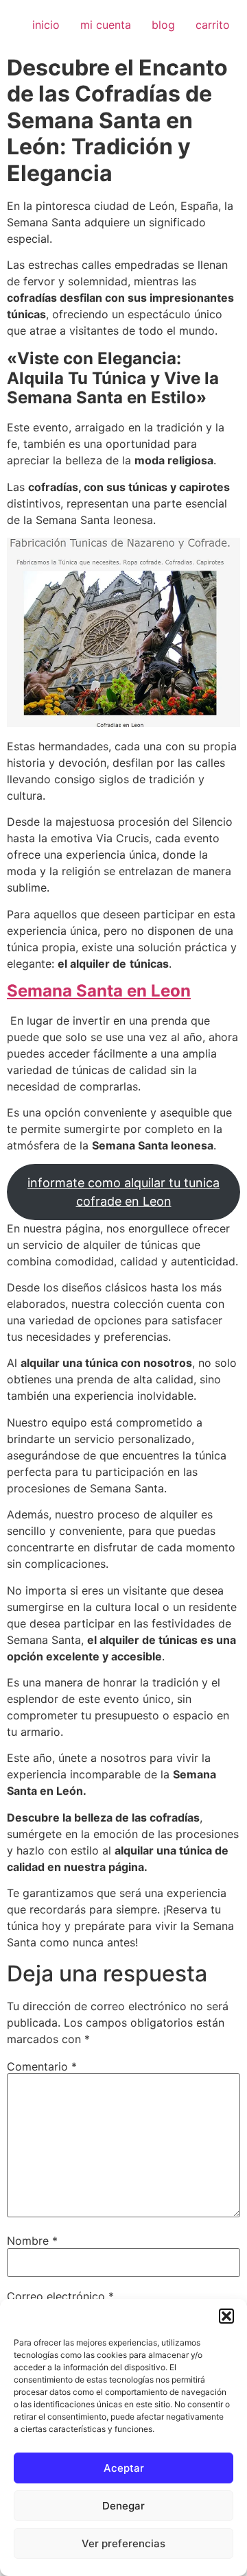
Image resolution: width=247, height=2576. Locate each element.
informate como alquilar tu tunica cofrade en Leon (123, 1192)
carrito (213, 25)
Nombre (32, 2241)
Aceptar (124, 2468)
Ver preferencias (123, 2543)
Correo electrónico (60, 2296)
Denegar (123, 2506)
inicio (46, 25)
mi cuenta (106, 25)
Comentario (42, 2066)
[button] (226, 2316)
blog (163, 25)
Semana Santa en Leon (99, 991)
